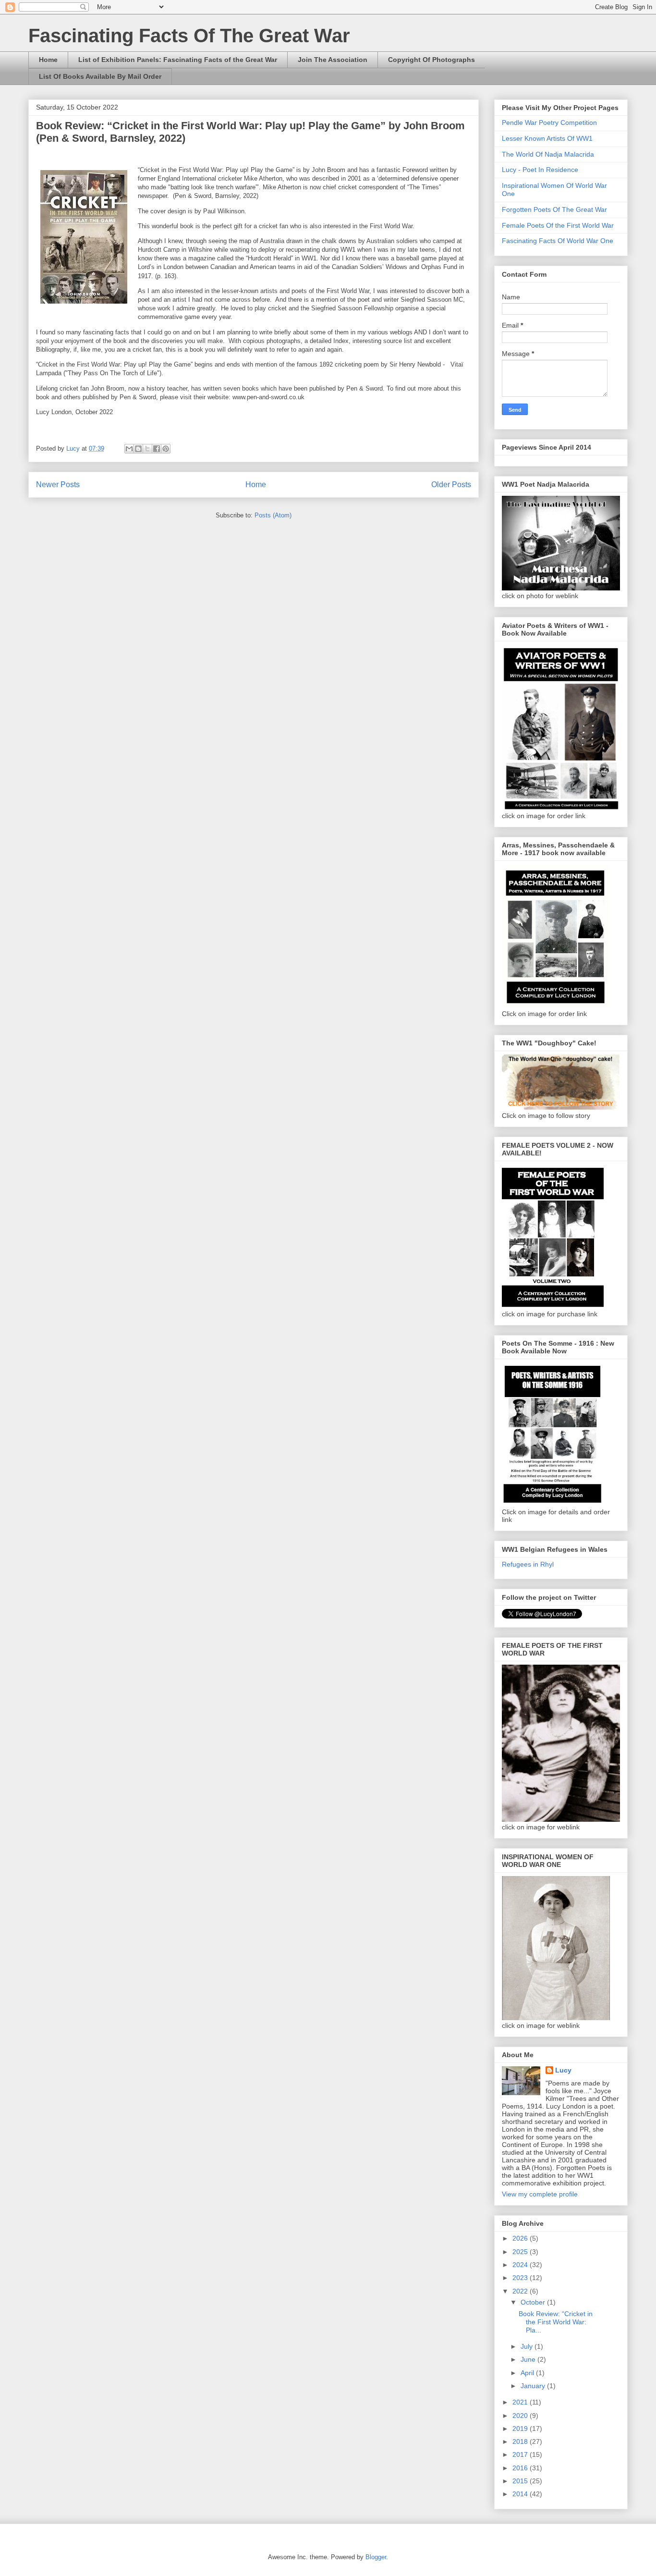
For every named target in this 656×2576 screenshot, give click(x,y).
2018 (521, 2441)
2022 (521, 2291)
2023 (521, 2278)
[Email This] (129, 449)
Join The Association (333, 60)
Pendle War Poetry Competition (549, 123)
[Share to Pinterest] (166, 449)
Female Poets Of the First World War (558, 225)
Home (48, 60)
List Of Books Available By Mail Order (100, 76)
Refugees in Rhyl (528, 1564)
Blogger (376, 2557)
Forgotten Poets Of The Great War (554, 209)
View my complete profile (540, 2194)
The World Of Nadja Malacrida (548, 154)
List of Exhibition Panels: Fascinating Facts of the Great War (178, 60)
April (528, 2373)
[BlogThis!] (138, 449)
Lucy (563, 2070)
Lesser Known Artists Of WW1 (547, 138)
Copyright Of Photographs (431, 60)
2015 (521, 2481)
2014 (521, 2494)
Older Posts (451, 485)
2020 (521, 2416)
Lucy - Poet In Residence (540, 170)
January (534, 2386)
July (528, 2346)
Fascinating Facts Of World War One (558, 241)
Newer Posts (58, 485)
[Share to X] (147, 449)
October (534, 2302)
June (529, 2359)
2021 (521, 2402)
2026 (521, 2238)
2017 (521, 2454)
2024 (521, 2265)
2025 (521, 2252)
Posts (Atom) (273, 515)
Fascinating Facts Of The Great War (189, 36)
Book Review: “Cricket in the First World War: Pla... (556, 2322)
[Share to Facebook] (157, 449)
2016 (521, 2468)
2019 (521, 2429)
